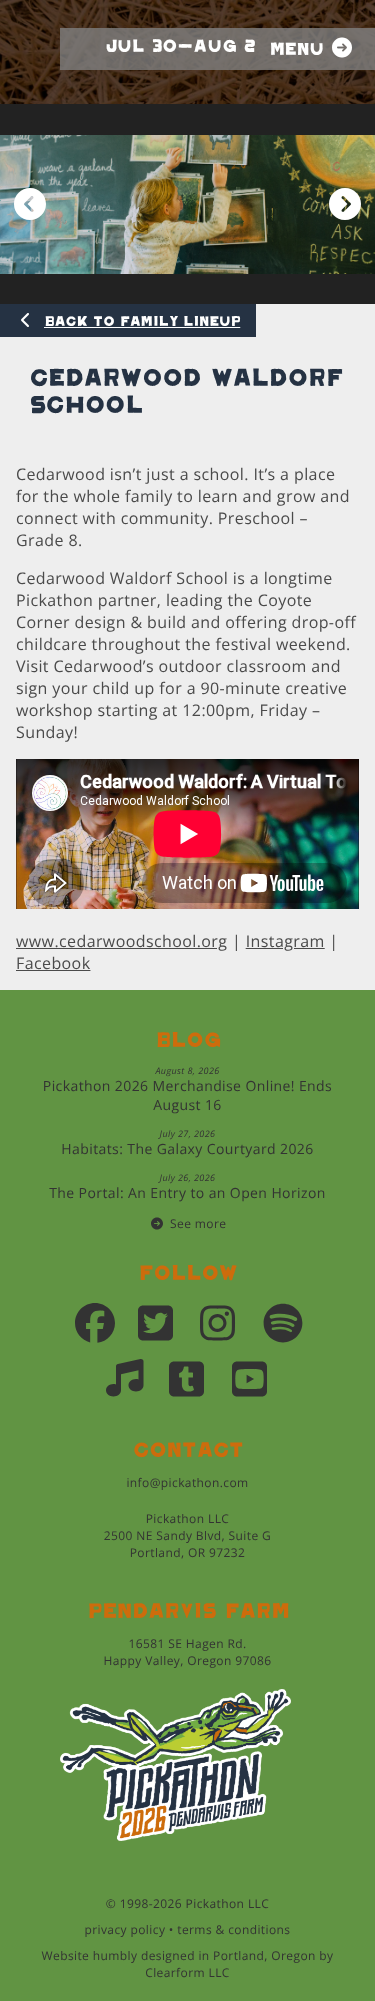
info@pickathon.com (187, 1482)
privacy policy (125, 1929)
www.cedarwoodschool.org (121, 941)
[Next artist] (345, 204)
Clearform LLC (187, 1972)
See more (198, 1223)
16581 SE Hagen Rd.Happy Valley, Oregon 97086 (187, 1652)
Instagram (285, 941)
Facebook (53, 963)
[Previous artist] (30, 204)
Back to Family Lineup (142, 321)
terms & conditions (233, 1929)
